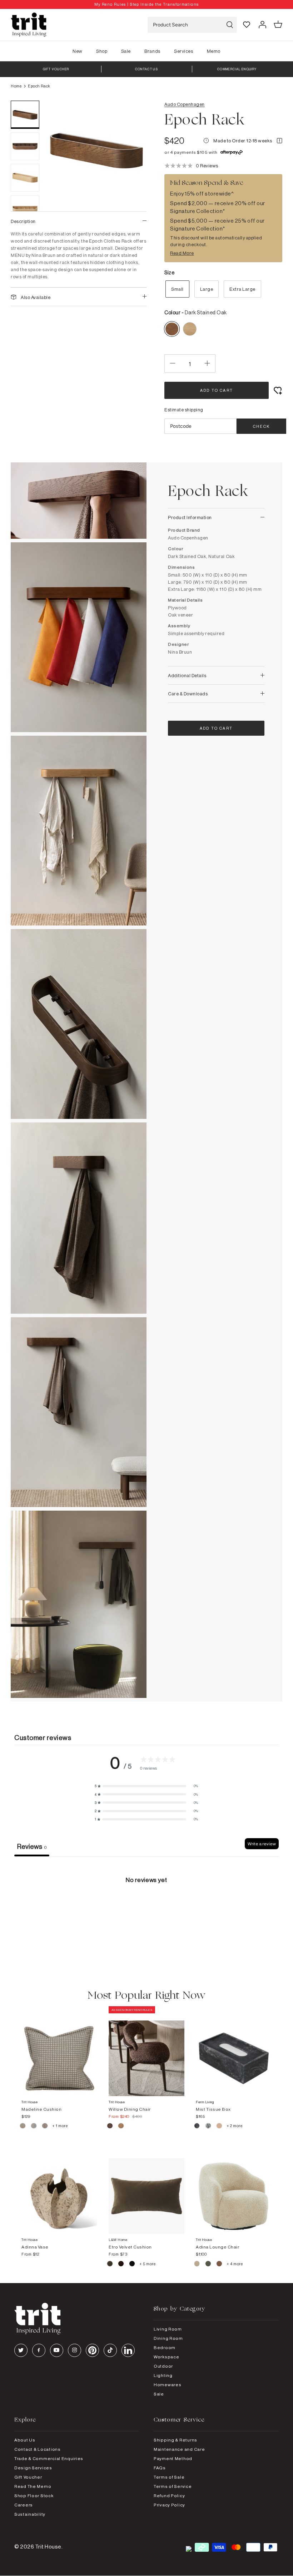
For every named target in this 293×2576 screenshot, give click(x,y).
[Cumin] (121, 2127)
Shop (102, 51)
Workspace (166, 2357)
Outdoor (163, 2366)
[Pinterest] (92, 2350)
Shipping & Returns (175, 2440)
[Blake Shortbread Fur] (197, 2265)
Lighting (163, 2375)
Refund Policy (169, 2496)
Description (23, 221)
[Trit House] (29, 25)
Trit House (48, 2547)
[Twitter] (21, 2350)
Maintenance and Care (179, 2449)
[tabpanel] (146, 1910)
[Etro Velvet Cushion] (146, 2189)
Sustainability (30, 2514)
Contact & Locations (38, 2449)
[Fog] (34, 2127)
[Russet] (45, 2127)
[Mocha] (110, 2127)
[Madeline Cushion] (59, 2051)
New (78, 51)
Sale (126, 51)
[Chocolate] (121, 2265)
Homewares (167, 2385)
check (261, 426)
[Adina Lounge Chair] (234, 2189)
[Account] (262, 25)
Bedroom (165, 2347)
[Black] (132, 2265)
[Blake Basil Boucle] (208, 2265)
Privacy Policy (169, 2505)
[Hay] (23, 2127)
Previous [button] (61, 208)
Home (16, 86)
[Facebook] (39, 2350)
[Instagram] (75, 2350)
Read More (182, 253)
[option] (146, 4)
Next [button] (132, 208)
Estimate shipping (184, 410)
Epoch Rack (39, 86)
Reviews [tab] (32, 1846)
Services (183, 51)
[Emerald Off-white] (208, 2127)
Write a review (262, 1844)
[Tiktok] (110, 2350)
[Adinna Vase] (59, 2189)
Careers (24, 2505)
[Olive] (110, 2265)
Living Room (168, 2329)
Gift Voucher (28, 2477)
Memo (214, 51)
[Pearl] (220, 2127)
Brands (152, 51)
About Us (25, 2440)
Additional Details (187, 675)
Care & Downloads (188, 694)
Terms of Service (173, 2486)
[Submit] (230, 25)
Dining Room (168, 2338)
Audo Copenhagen (185, 104)
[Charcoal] (197, 2127)
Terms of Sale (169, 2477)
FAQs (160, 2468)
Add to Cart (217, 390)
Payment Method (173, 2458)
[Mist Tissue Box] (234, 2051)
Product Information (190, 517)
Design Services (33, 2468)
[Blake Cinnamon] (220, 2265)
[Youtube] (57, 2350)
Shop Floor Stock (34, 2496)
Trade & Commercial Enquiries (49, 2458)
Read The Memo (33, 2486)
